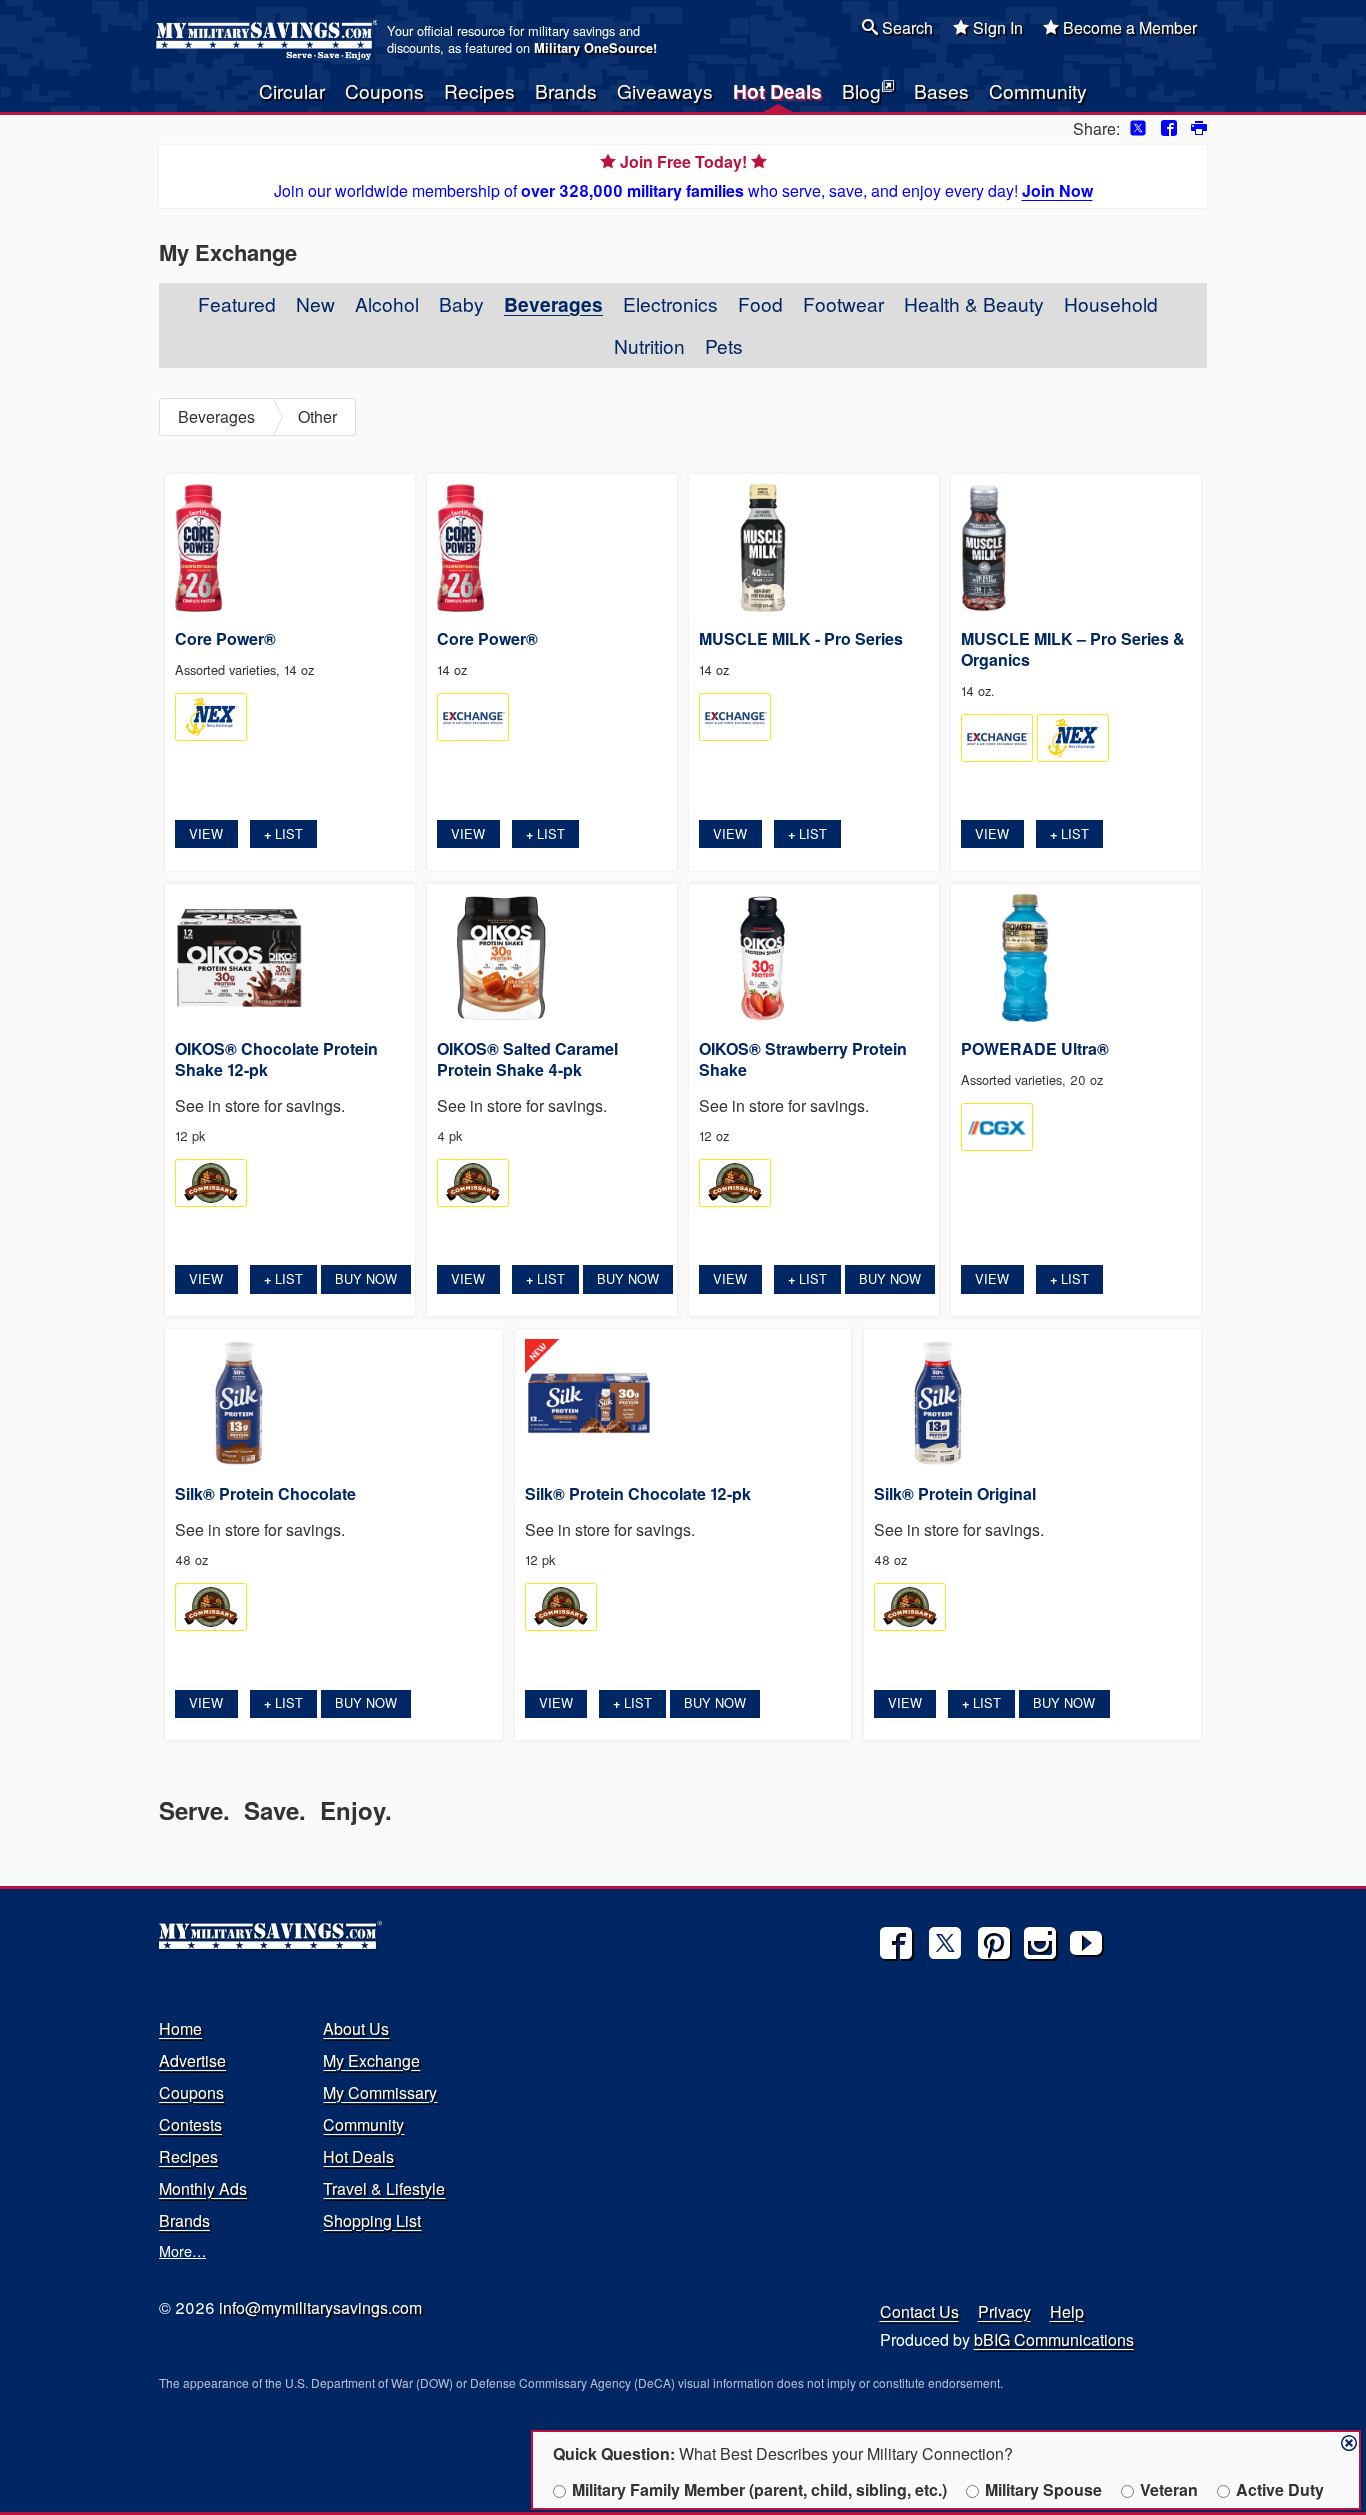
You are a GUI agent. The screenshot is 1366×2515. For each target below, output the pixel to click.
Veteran (1169, 2489)
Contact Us (919, 2311)
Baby (461, 303)
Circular (292, 90)
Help (1067, 2311)
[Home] (269, 40)
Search (905, 27)
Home (180, 2028)
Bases (941, 90)
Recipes (479, 90)
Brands (566, 90)
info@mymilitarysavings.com (320, 2307)
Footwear (843, 303)
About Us (356, 2028)
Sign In (996, 27)
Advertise (192, 2060)
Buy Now (366, 1278)
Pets (724, 345)
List (283, 833)
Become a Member (1128, 27)
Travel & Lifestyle (384, 2188)
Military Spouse (1043, 2489)
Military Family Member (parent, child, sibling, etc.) (759, 2489)
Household (1111, 303)
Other (317, 416)
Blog (861, 90)
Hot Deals (777, 91)
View (206, 833)
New (315, 303)
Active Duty (1280, 2489)
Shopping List (372, 2220)
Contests (190, 2124)
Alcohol (387, 303)
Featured (237, 303)
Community (1038, 90)
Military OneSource (593, 48)
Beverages (553, 304)
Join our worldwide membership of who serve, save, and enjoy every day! (683, 176)
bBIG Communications (1054, 2339)
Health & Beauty (974, 303)
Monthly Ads (203, 2188)
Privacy (1004, 2311)
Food (760, 303)
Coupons (384, 90)
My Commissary (380, 2092)
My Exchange (371, 2060)
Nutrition (649, 345)
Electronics (670, 303)
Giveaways (665, 90)
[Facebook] (896, 1943)
